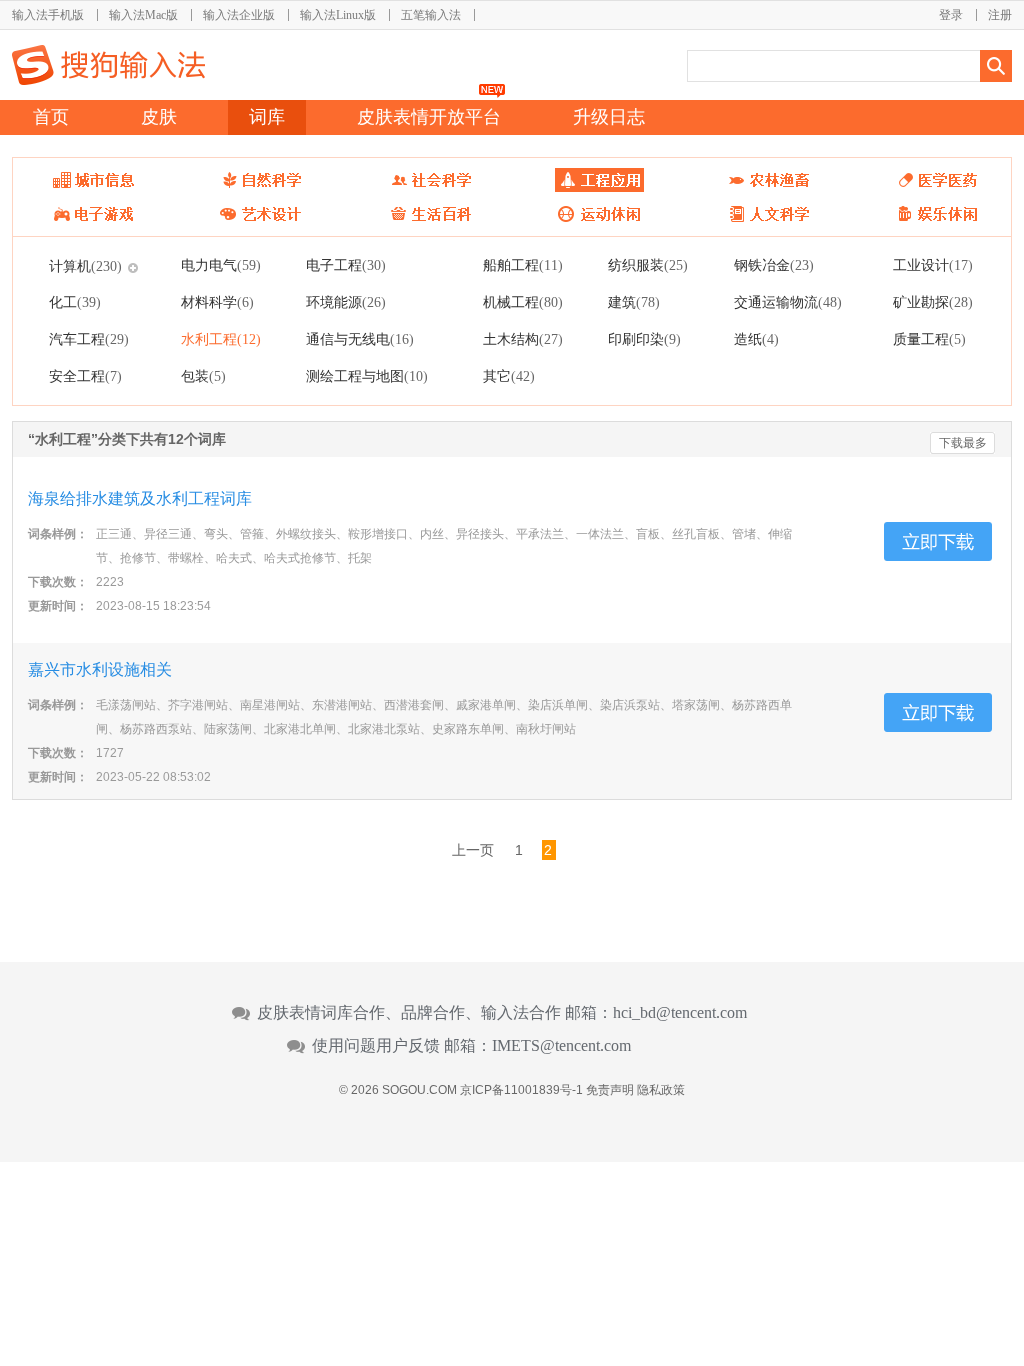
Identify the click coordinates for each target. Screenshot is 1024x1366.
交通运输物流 (788, 302)
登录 (951, 15)
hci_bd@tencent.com (680, 1013)
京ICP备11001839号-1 (521, 1090)
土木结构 (523, 339)
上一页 (473, 850)
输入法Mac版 (143, 15)
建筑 (634, 302)
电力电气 (221, 265)
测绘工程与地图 (367, 376)
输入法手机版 (48, 15)
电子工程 (346, 265)
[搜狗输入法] (108, 65)
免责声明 (610, 1090)
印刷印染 (644, 339)
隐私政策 (661, 1090)
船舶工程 (523, 265)
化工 (75, 302)
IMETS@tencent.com (561, 1046)
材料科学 (217, 302)
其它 (509, 376)
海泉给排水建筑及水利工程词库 (140, 498)
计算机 (85, 266)
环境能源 (346, 302)
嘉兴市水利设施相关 (100, 669)
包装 (203, 376)
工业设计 (933, 265)
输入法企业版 (239, 15)
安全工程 (85, 376)
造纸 (756, 339)
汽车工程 (89, 339)
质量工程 (929, 339)
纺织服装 (648, 265)
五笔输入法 (431, 15)
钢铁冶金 (774, 265)
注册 (1000, 15)
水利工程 (221, 339)
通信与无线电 (360, 339)
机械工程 (523, 302)
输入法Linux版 (338, 15)
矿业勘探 (933, 302)
